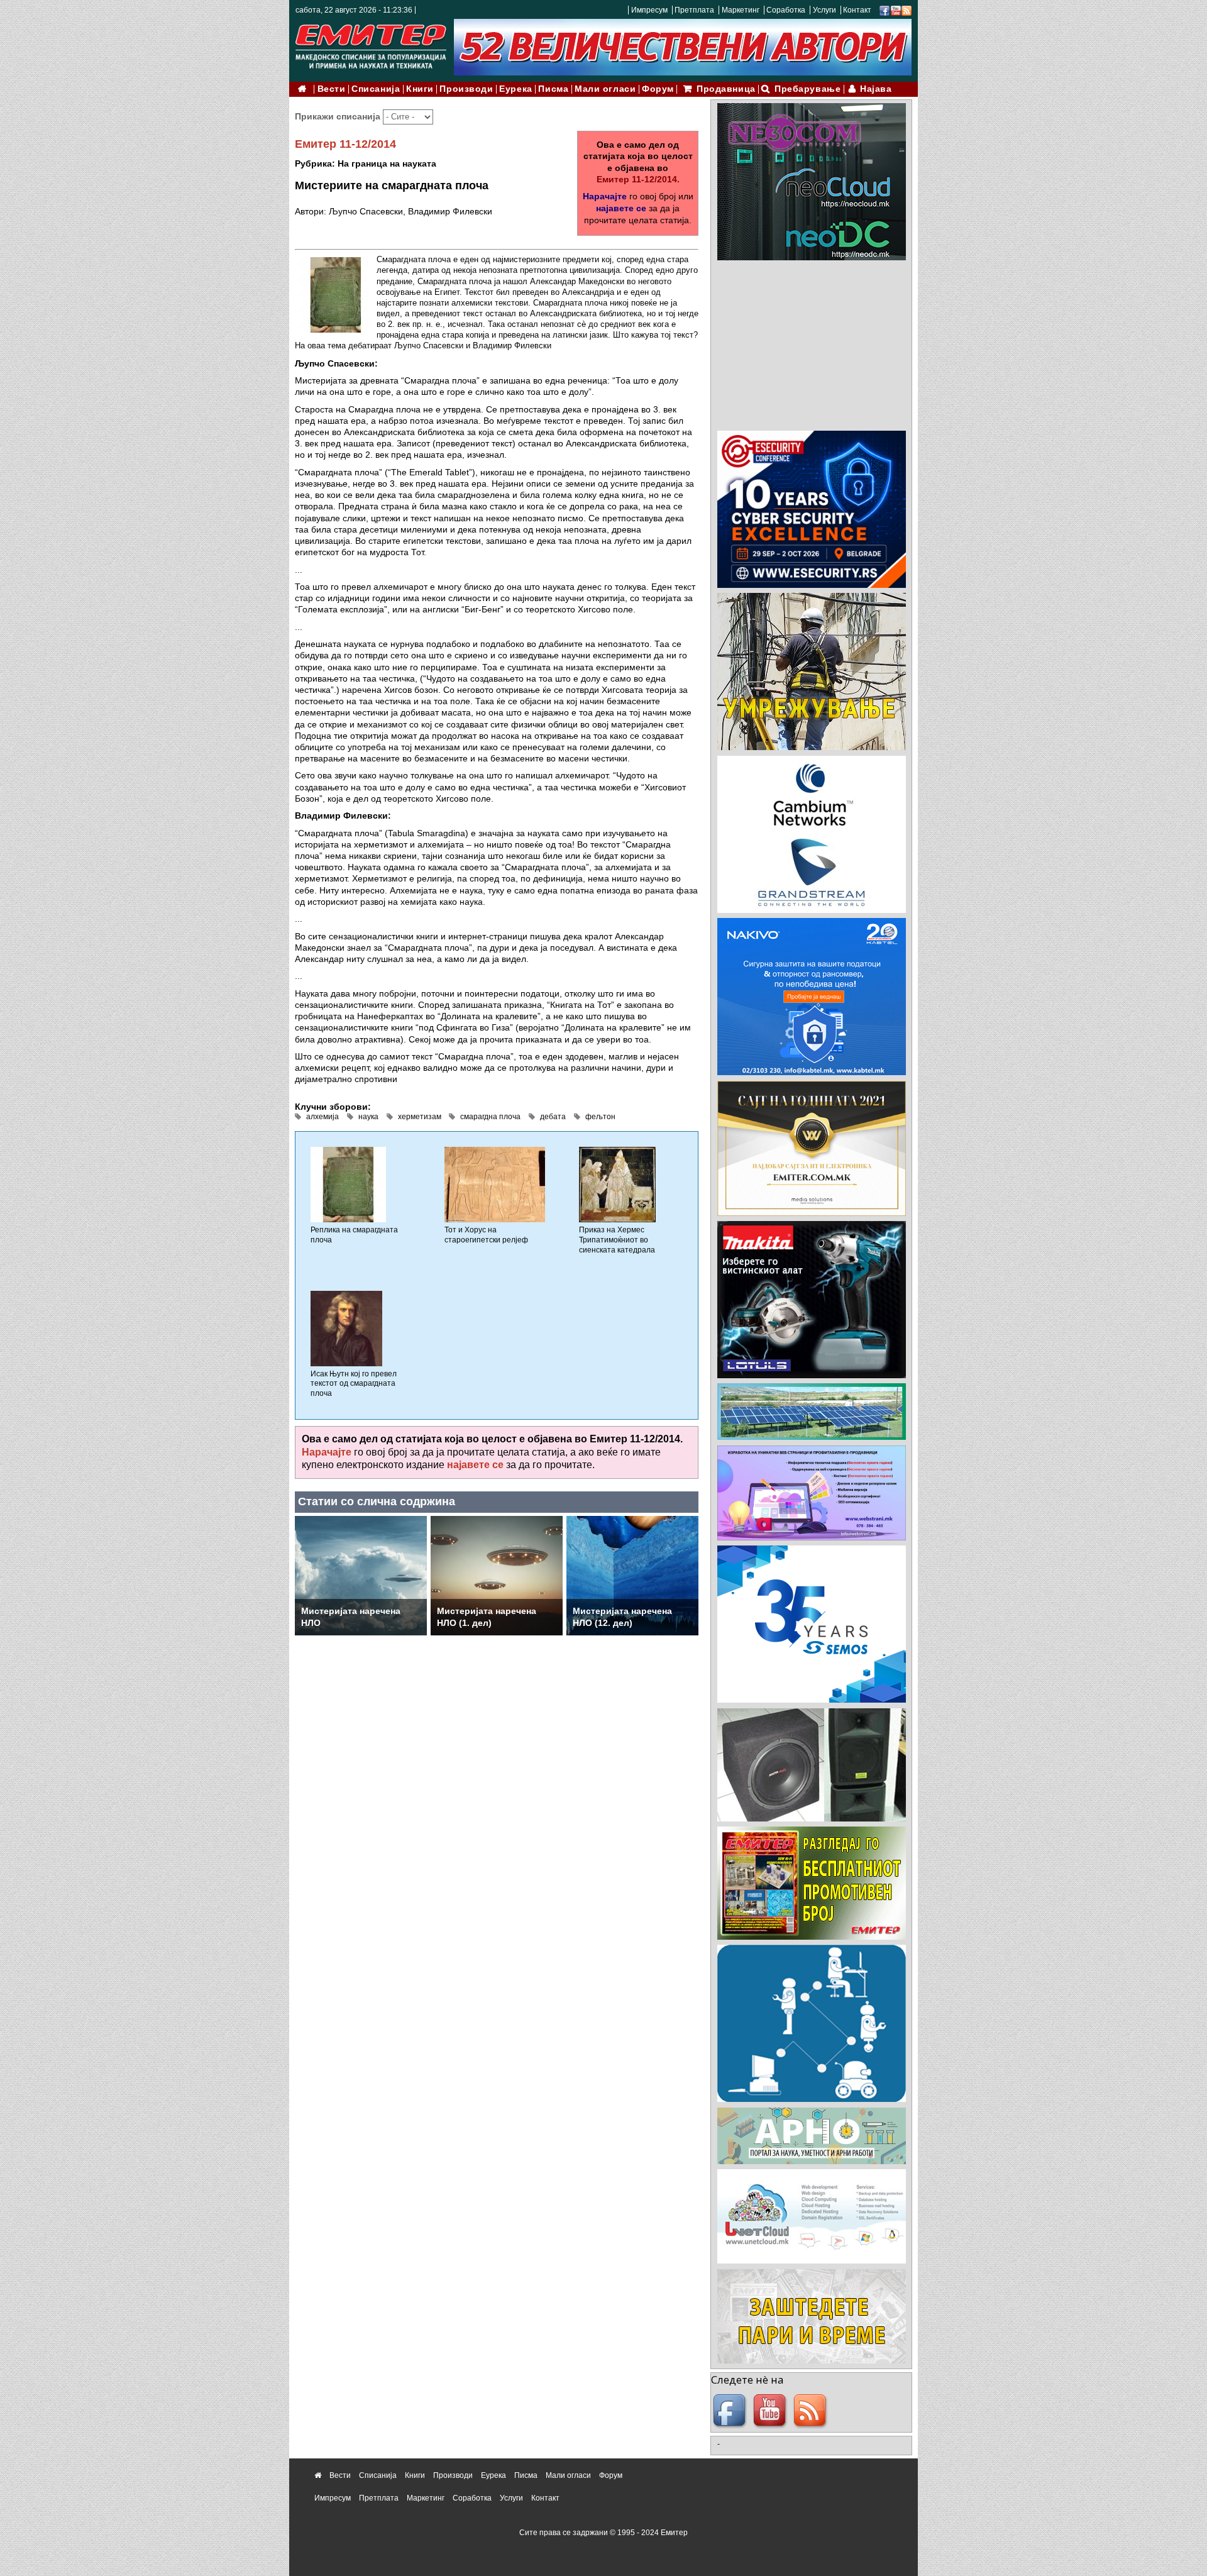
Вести (332, 89)
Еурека (515, 89)
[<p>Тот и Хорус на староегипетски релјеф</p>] (495, 1185)
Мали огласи (605, 89)
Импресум (649, 10)
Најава (876, 89)
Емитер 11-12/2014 (345, 144)
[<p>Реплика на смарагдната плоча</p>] (348, 1185)
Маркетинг (741, 10)
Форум (658, 89)
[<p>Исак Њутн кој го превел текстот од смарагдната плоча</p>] (346, 1328)
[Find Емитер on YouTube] (771, 2411)
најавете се (621, 208)
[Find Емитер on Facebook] (731, 2411)
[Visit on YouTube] (896, 10)
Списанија (376, 89)
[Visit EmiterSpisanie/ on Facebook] (885, 10)
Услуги (824, 10)
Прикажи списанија (339, 116)
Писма (553, 89)
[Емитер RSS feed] (812, 2411)
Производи (466, 89)
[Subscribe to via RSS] (907, 10)
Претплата (694, 10)
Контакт (857, 10)
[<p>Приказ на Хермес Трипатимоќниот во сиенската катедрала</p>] (617, 1185)
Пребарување (807, 89)
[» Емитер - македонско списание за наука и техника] (371, 44)
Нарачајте (605, 196)
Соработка (786, 10)
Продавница (726, 89)
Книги (420, 89)
